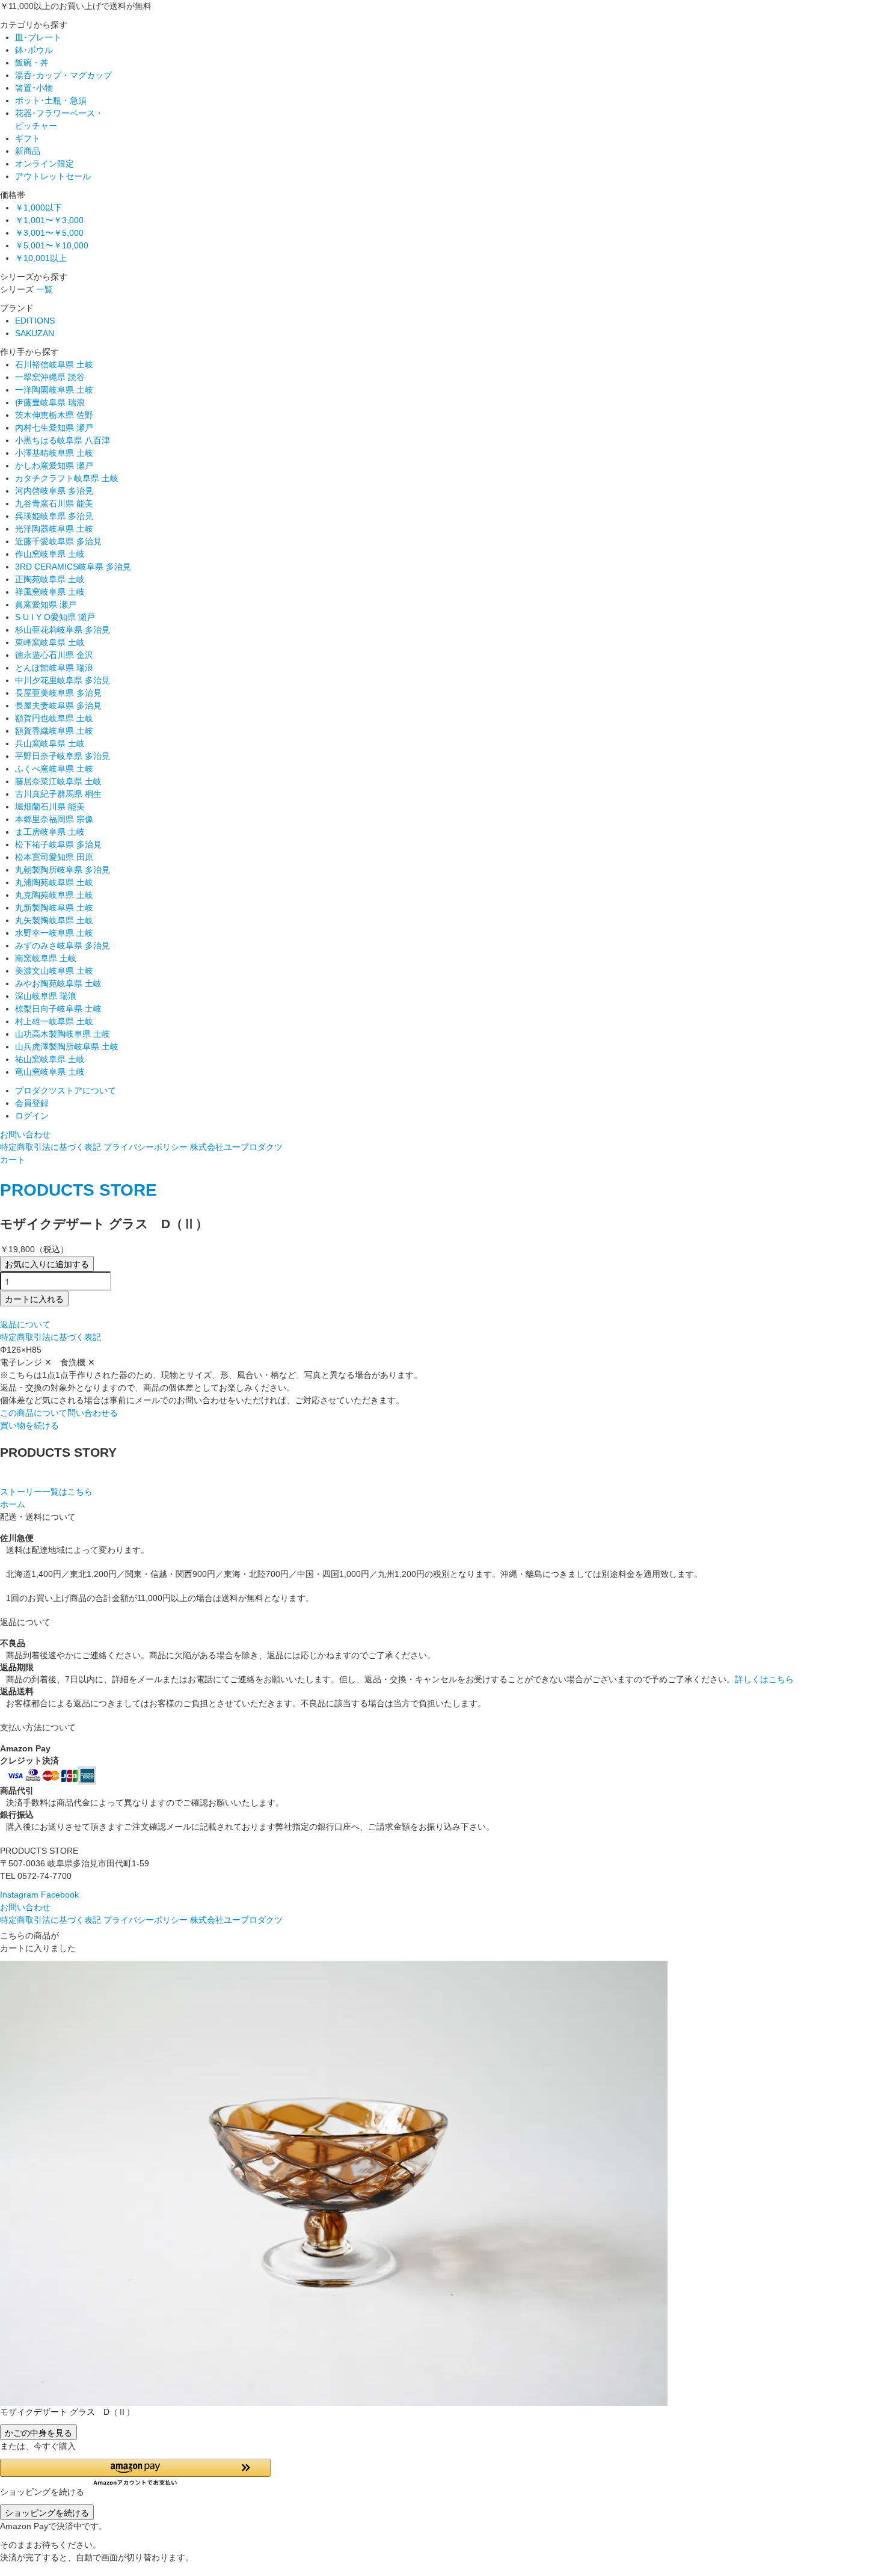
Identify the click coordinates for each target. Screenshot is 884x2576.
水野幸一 (54, 933)
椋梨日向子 (58, 1009)
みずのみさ (63, 945)
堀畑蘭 (50, 807)
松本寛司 (54, 857)
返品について (25, 1324)
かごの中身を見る (38, 2432)
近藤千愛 (58, 541)
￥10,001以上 (41, 258)
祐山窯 (50, 1059)
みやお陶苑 (58, 983)
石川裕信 (54, 364)
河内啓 (54, 491)
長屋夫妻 (58, 705)
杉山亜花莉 (63, 630)
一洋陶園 (54, 390)
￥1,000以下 (38, 207)
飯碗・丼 (32, 63)
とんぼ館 (54, 668)
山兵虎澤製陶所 (67, 1047)
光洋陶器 (54, 529)
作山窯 (50, 554)
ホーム (13, 1504)
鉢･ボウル (34, 50)
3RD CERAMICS (73, 567)
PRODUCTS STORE (78, 1190)
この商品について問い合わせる (59, 1413)
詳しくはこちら (764, 1679)
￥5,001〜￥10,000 (52, 245)
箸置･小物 (34, 88)
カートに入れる (34, 1299)
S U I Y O (55, 617)
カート (13, 1160)
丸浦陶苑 (54, 882)
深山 (46, 996)
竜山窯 (50, 1072)
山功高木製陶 (63, 1034)
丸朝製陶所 (63, 870)
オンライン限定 (45, 164)
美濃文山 (54, 971)
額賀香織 (54, 731)
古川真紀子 (58, 794)
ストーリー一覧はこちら (46, 1492)
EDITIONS (35, 321)
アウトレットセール (53, 176)
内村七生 (54, 428)
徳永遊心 (54, 655)
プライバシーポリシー (146, 1147)
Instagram (19, 1895)
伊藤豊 (50, 402)
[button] (135, 2472)
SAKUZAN (35, 333)
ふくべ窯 (54, 769)
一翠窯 (50, 377)
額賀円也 (54, 718)
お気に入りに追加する (47, 1264)
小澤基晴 (54, 453)
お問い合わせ (25, 1134)
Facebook (60, 1895)
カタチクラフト (67, 478)
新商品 (28, 151)
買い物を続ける (29, 1425)
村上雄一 (54, 1021)
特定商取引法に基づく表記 (51, 1147)
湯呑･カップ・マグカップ (63, 75)
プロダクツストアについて (66, 1090)
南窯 (46, 958)
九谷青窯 (54, 503)
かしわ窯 (54, 466)
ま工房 (50, 832)
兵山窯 (50, 743)
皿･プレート (38, 37)
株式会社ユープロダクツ (236, 1147)
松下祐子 (58, 844)
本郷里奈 (54, 819)
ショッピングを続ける (47, 2512)
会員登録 (32, 1103)
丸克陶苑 (54, 895)
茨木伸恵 (54, 415)
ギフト (28, 138)
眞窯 (46, 604)
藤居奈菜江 (58, 781)
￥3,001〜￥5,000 (49, 233)
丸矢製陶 (54, 920)
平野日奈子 (63, 756)
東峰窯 (50, 642)
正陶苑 (50, 579)
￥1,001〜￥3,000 (49, 220)
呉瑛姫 (54, 516)
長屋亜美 (58, 693)
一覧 (45, 289)
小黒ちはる (63, 440)
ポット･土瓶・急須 (51, 100)
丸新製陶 (54, 908)
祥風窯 (50, 592)
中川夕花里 (63, 680)
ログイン (32, 1116)
